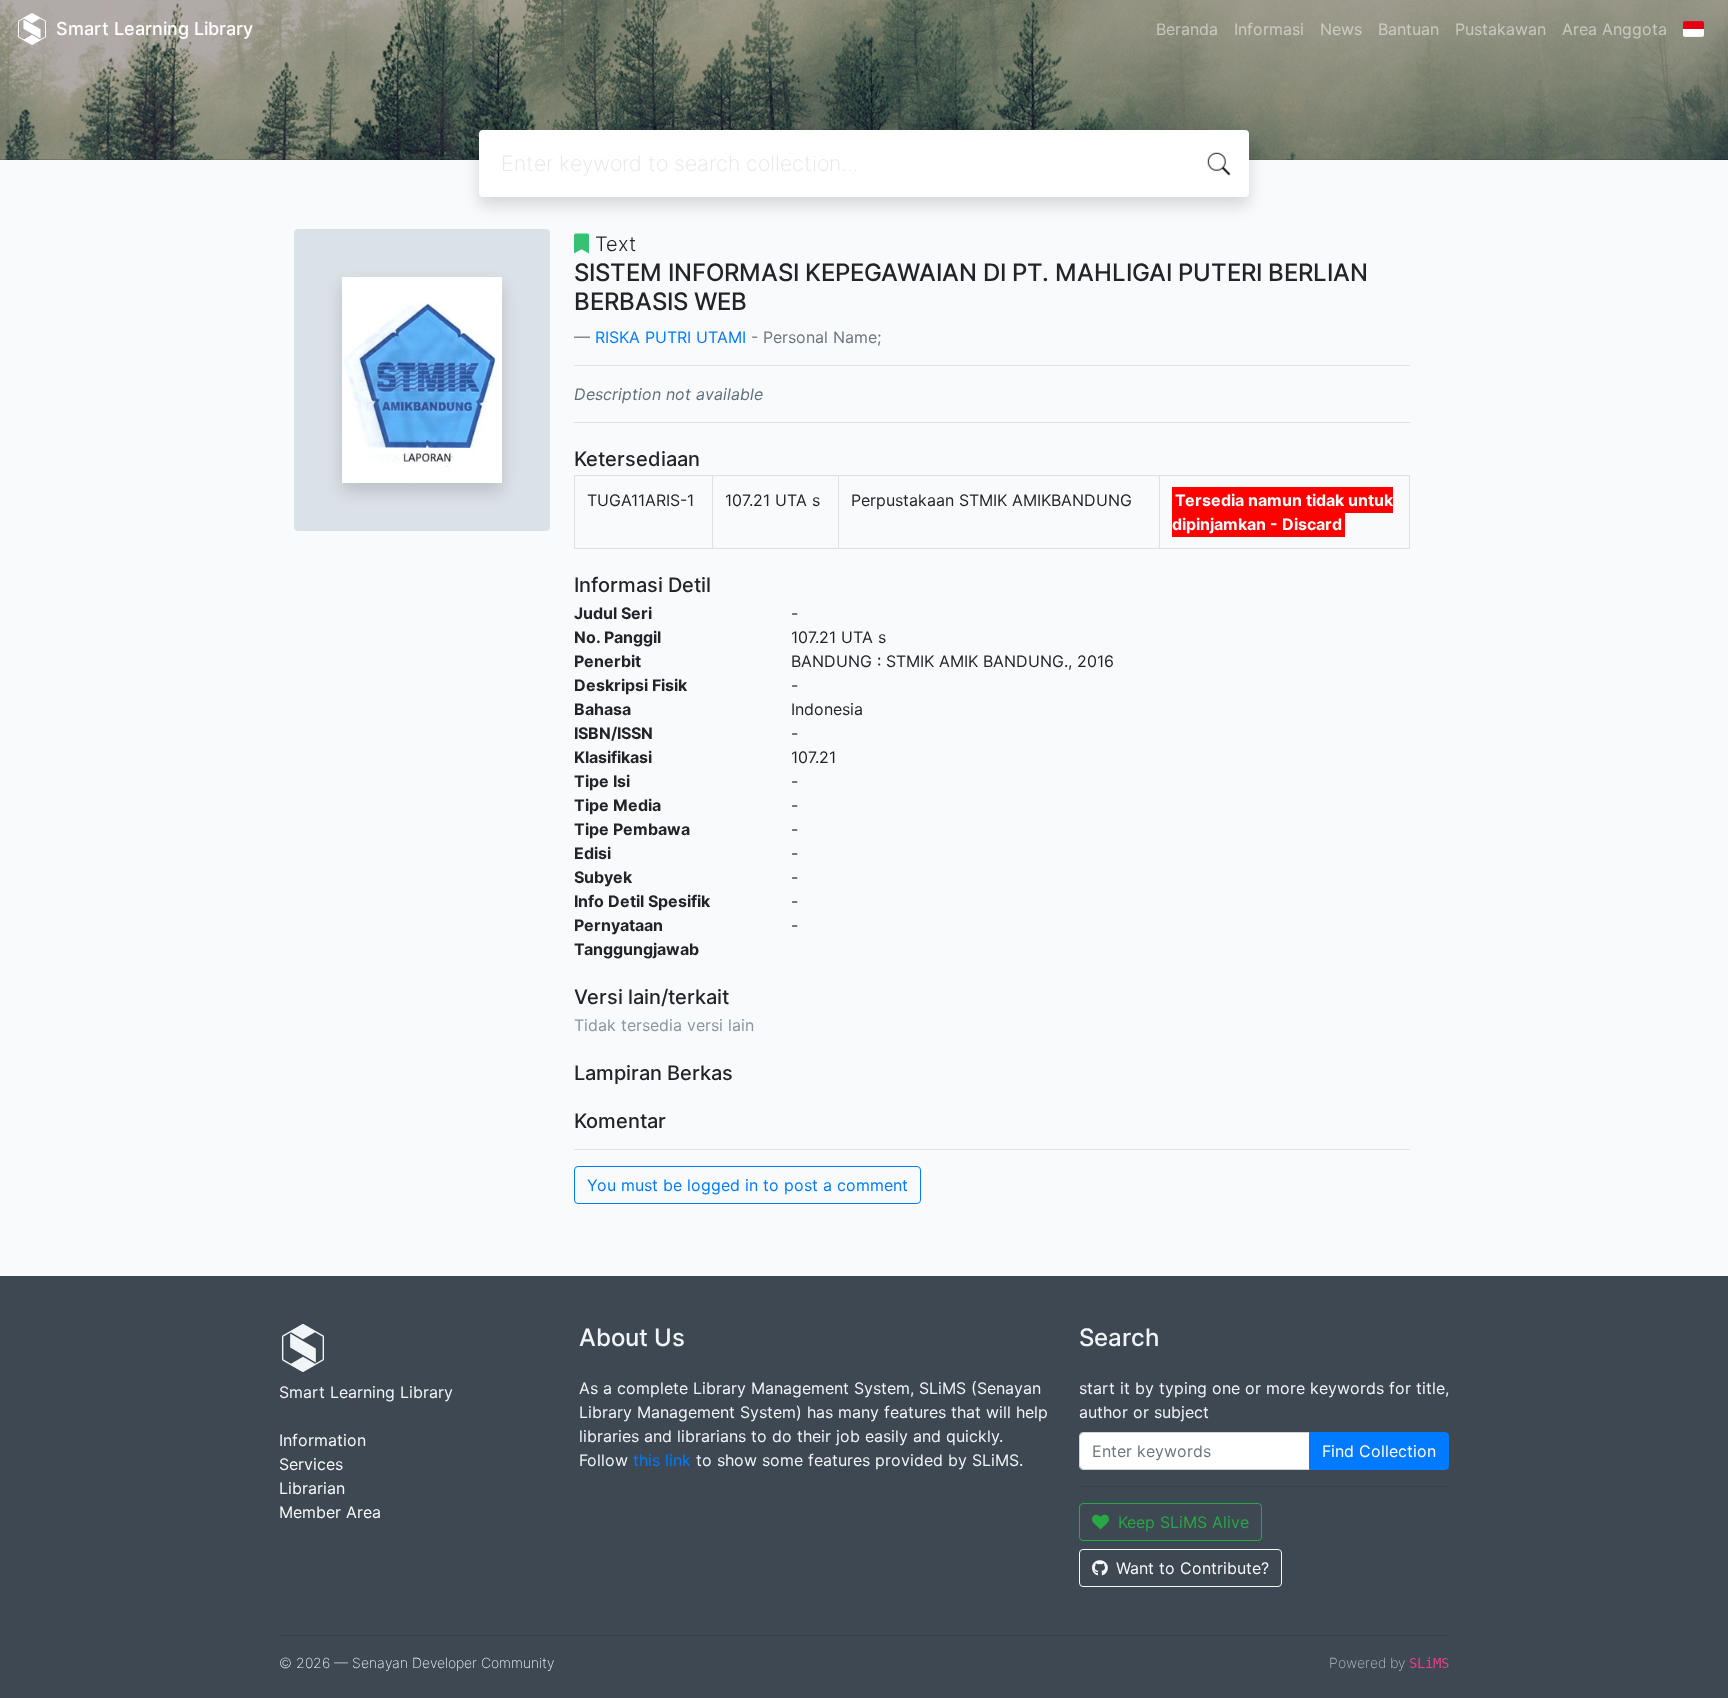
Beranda (1187, 29)
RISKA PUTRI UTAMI (670, 337)
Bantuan (1408, 29)
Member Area (330, 1512)
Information (322, 1440)
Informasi (1269, 29)
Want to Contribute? (1192, 1568)
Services (311, 1464)
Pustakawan (1500, 29)
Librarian (312, 1488)
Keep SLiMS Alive (1183, 1522)
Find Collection (1379, 1451)
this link (662, 1460)
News (1341, 29)
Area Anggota (1614, 29)
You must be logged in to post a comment (747, 1185)
